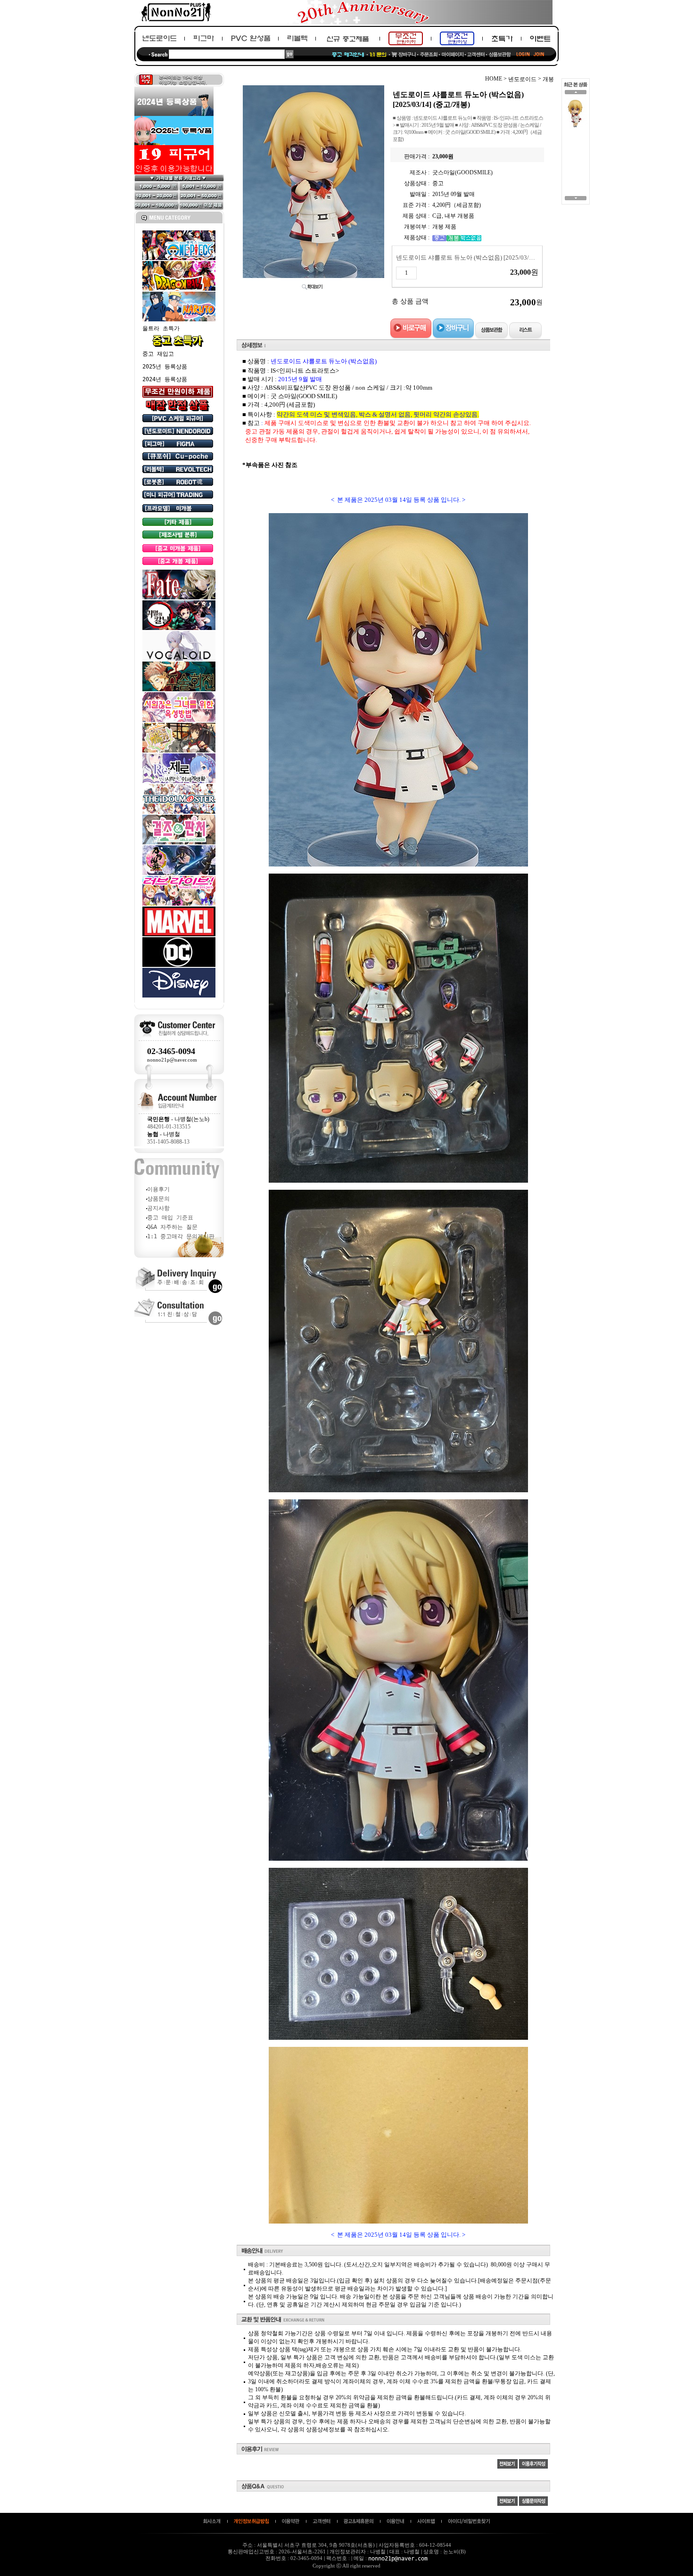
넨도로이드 (522, 79)
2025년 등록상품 (165, 367)
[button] (576, 94)
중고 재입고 (158, 354)
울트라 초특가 (161, 328)
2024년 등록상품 (165, 379)
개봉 (548, 79)
